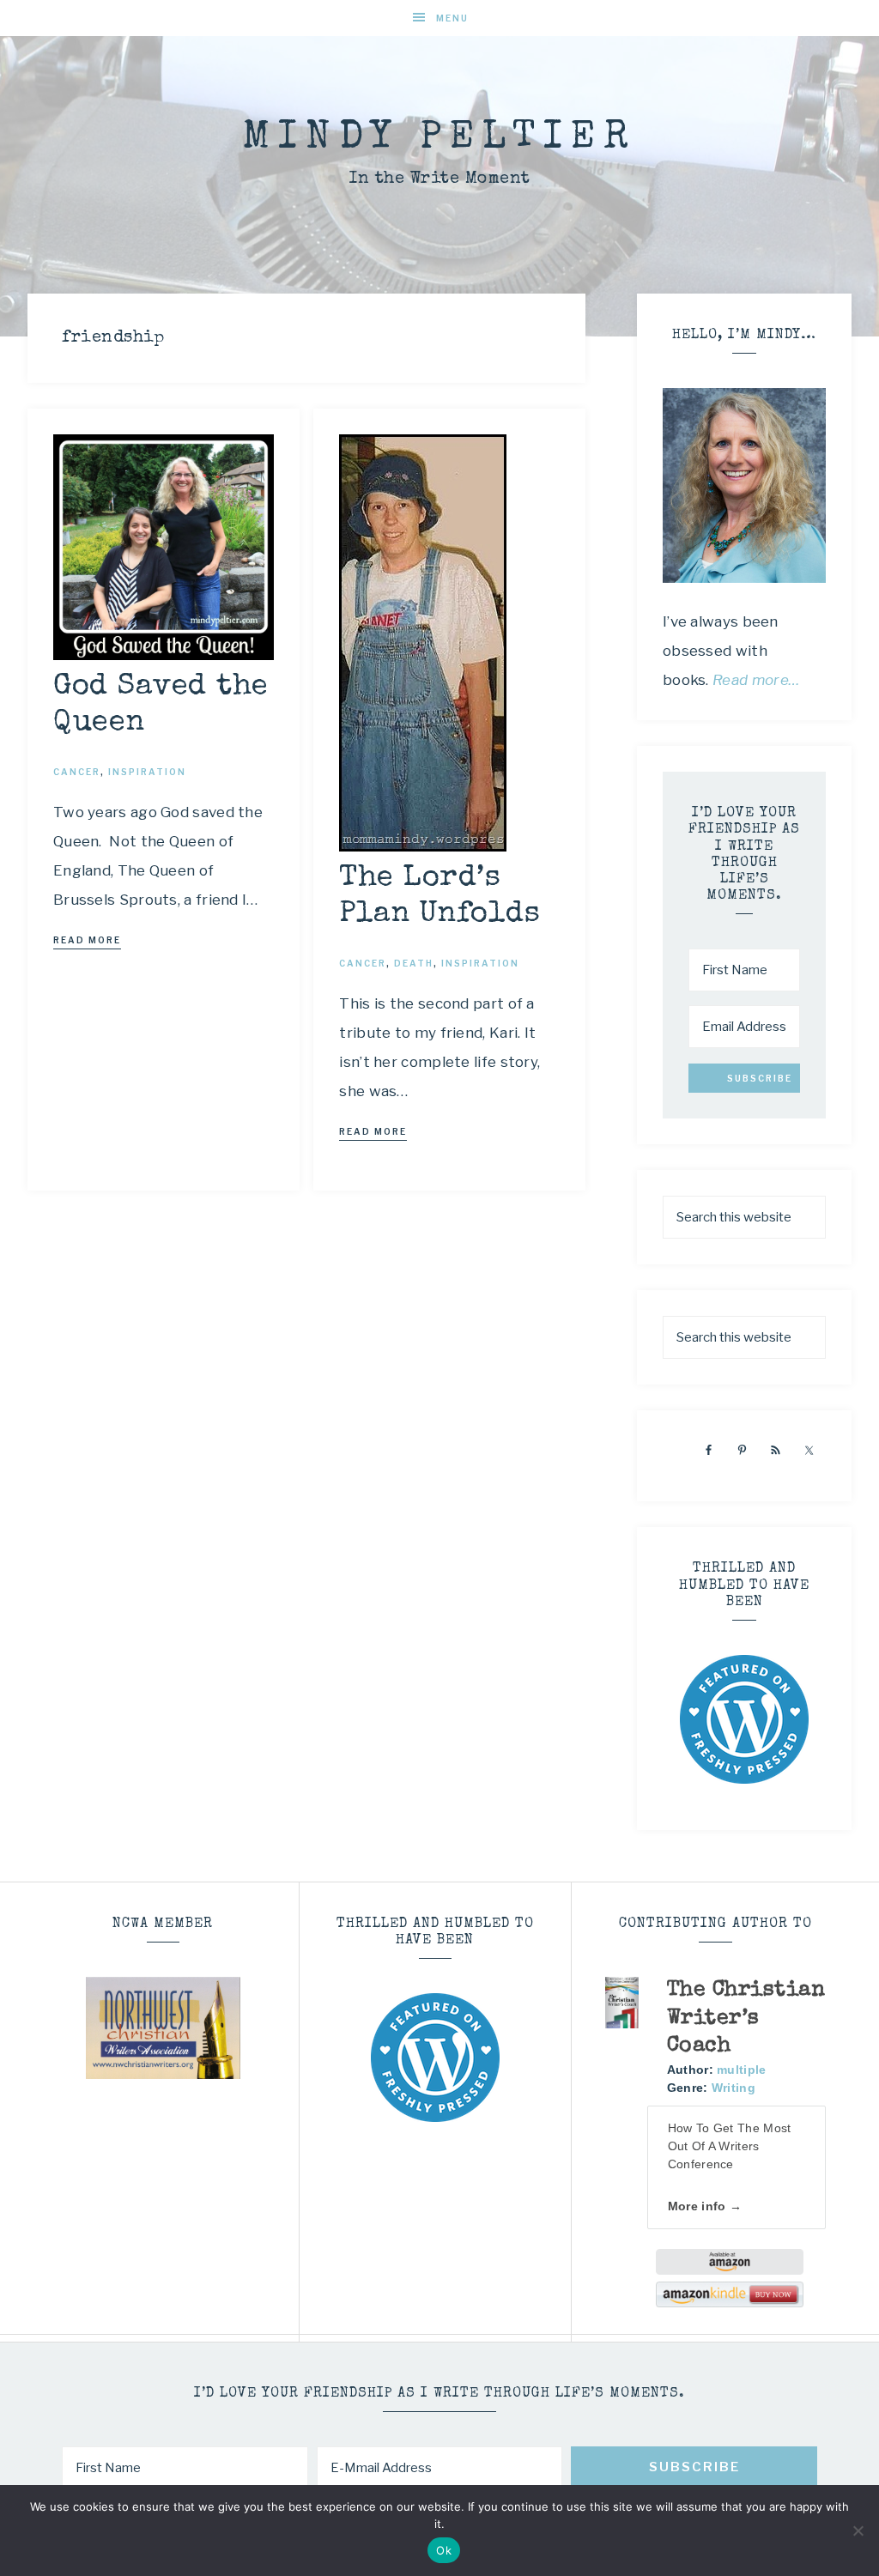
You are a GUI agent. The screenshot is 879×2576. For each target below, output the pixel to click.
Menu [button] (452, 18)
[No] (858, 2531)
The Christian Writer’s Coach (746, 2018)
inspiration (147, 772)
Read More (87, 940)
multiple (741, 2070)
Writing (734, 2088)
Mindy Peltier (439, 139)
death (414, 963)
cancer (77, 772)
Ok (444, 2550)
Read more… (756, 680)
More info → (705, 2206)
